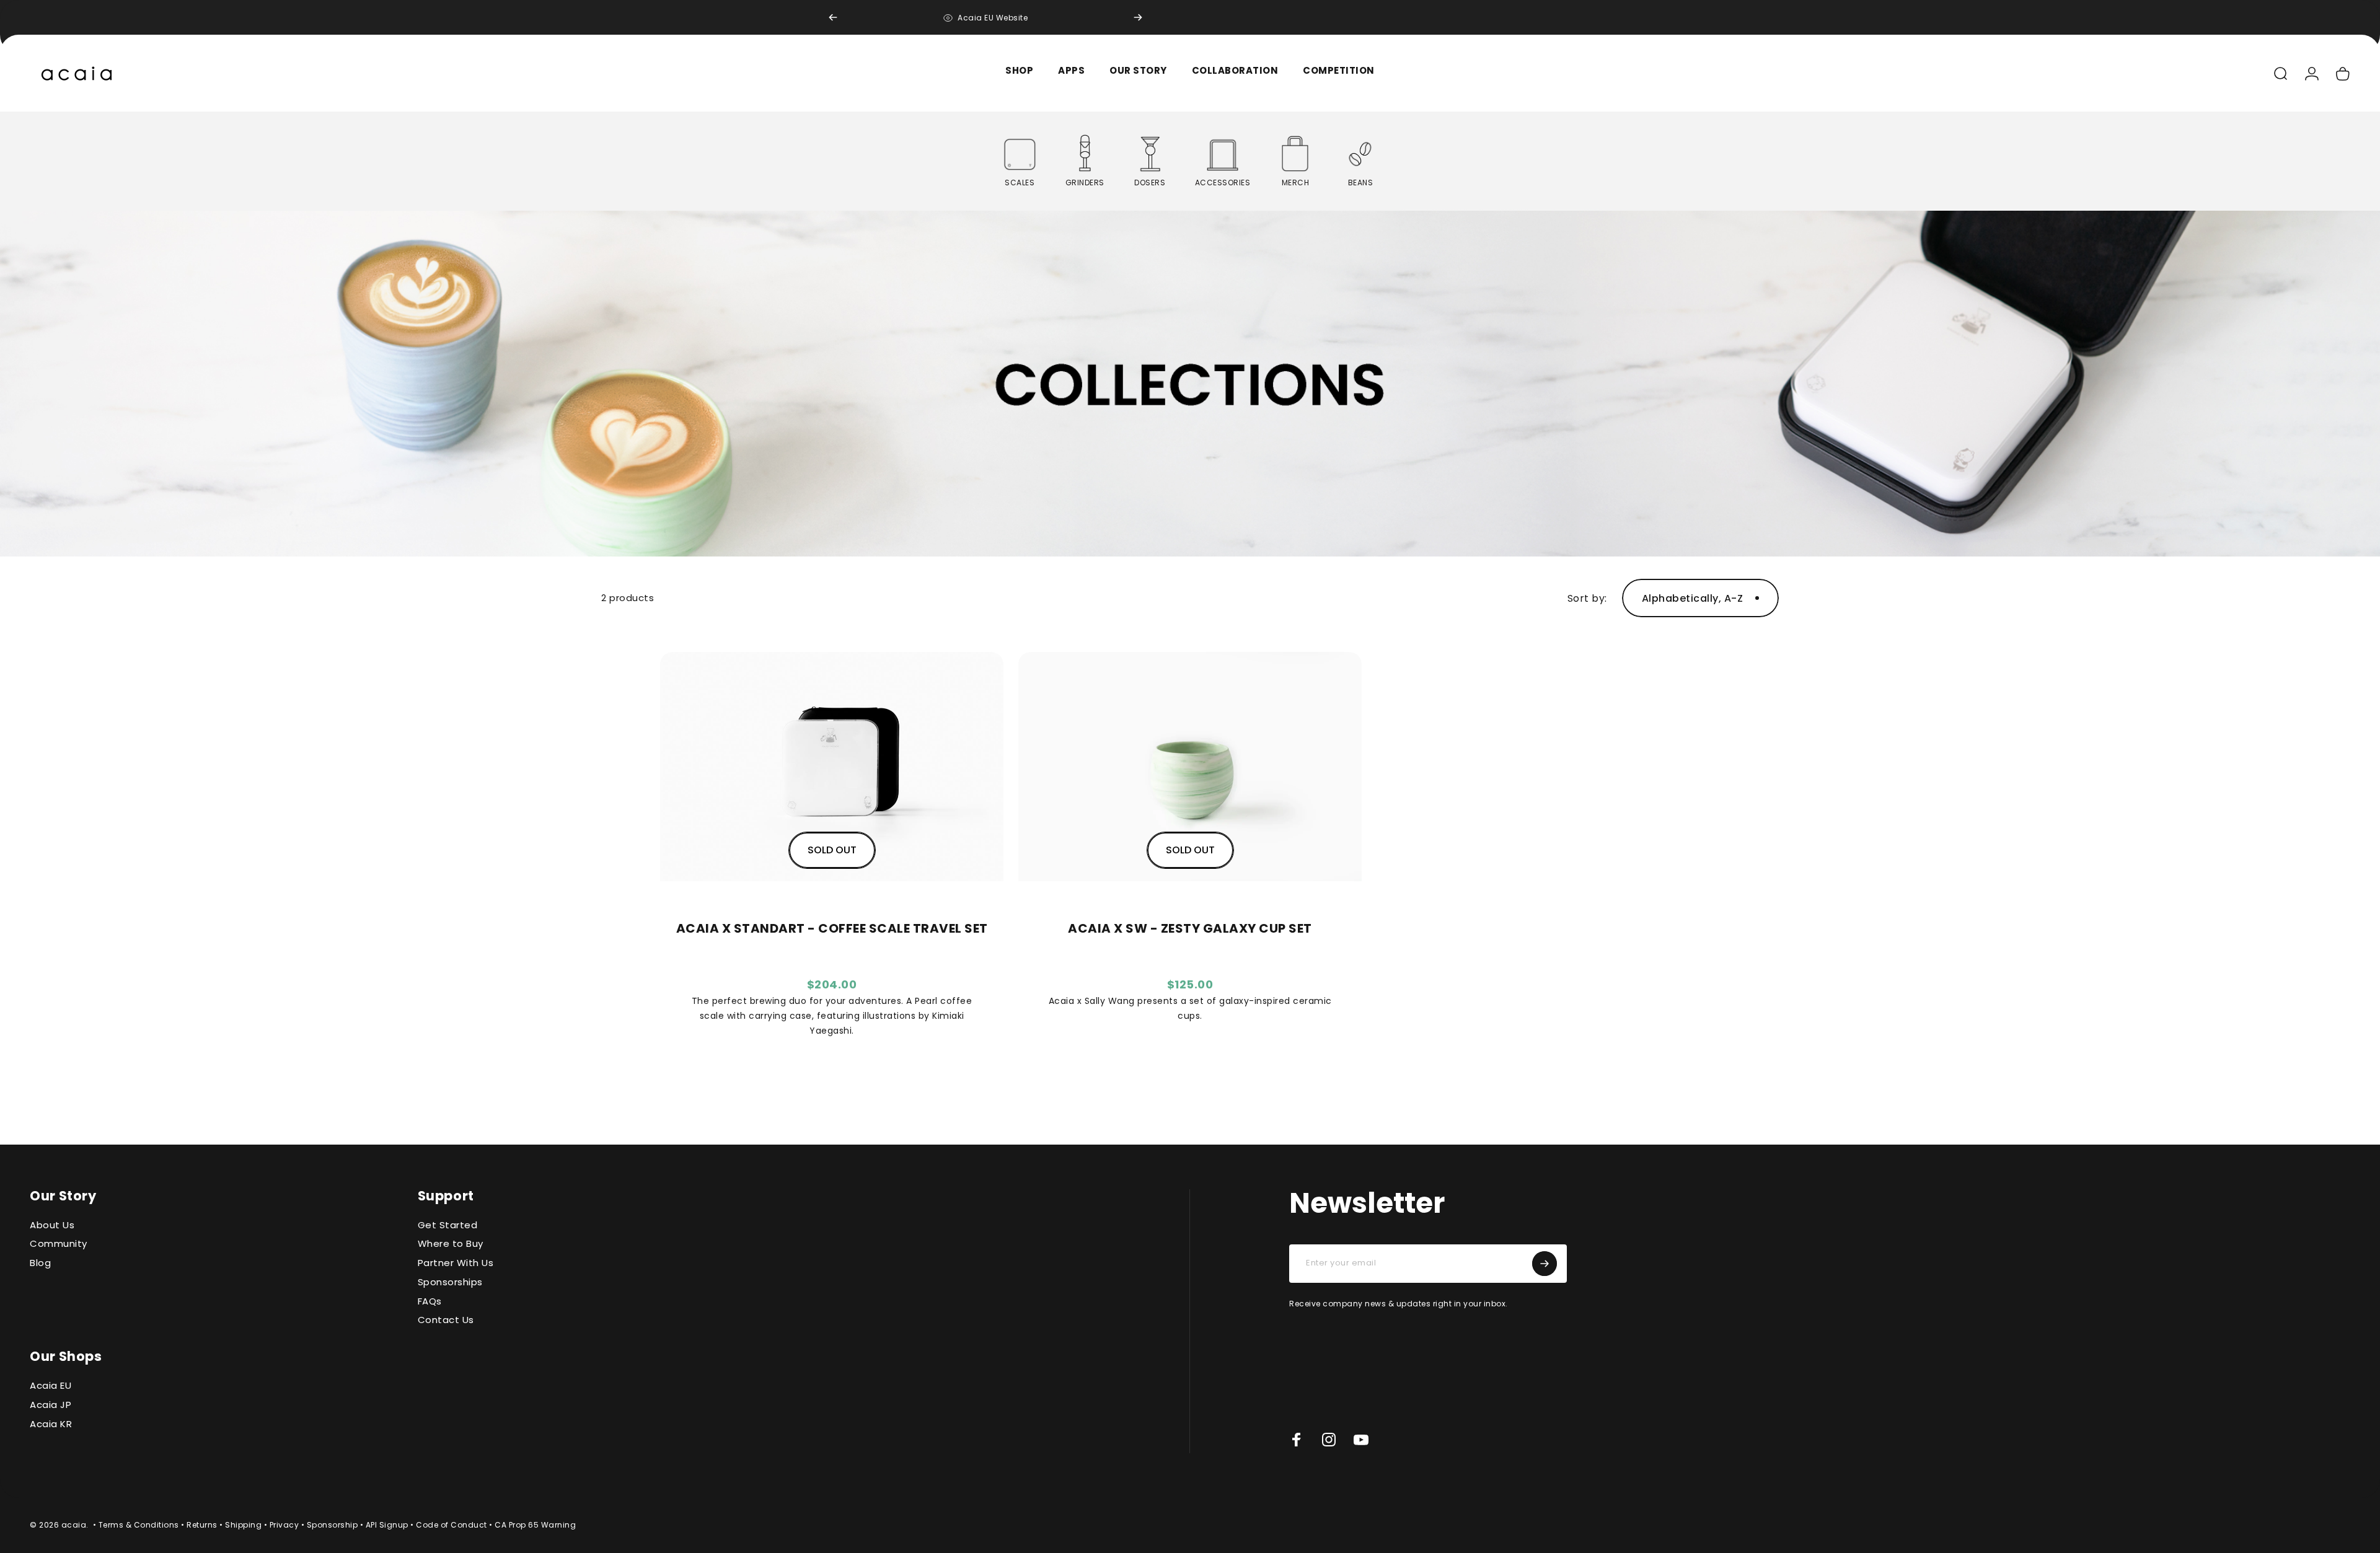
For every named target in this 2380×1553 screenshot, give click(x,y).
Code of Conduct (452, 1525)
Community (59, 1244)
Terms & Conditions (139, 1525)
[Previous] (833, 17)
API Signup (387, 1525)
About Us (52, 1225)
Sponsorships (450, 1282)
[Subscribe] (1545, 1264)
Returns (202, 1525)
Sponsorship (333, 1525)
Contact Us (446, 1320)
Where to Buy (451, 1244)
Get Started (448, 1225)
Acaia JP (51, 1405)
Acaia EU (51, 1386)
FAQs (430, 1302)
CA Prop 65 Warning (535, 1525)
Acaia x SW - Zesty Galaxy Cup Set (1190, 929)
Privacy (284, 1525)
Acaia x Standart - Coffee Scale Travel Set (832, 929)
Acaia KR (51, 1424)
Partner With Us (456, 1263)
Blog (40, 1263)
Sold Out (832, 850)
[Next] (1138, 17)
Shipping (243, 1525)
